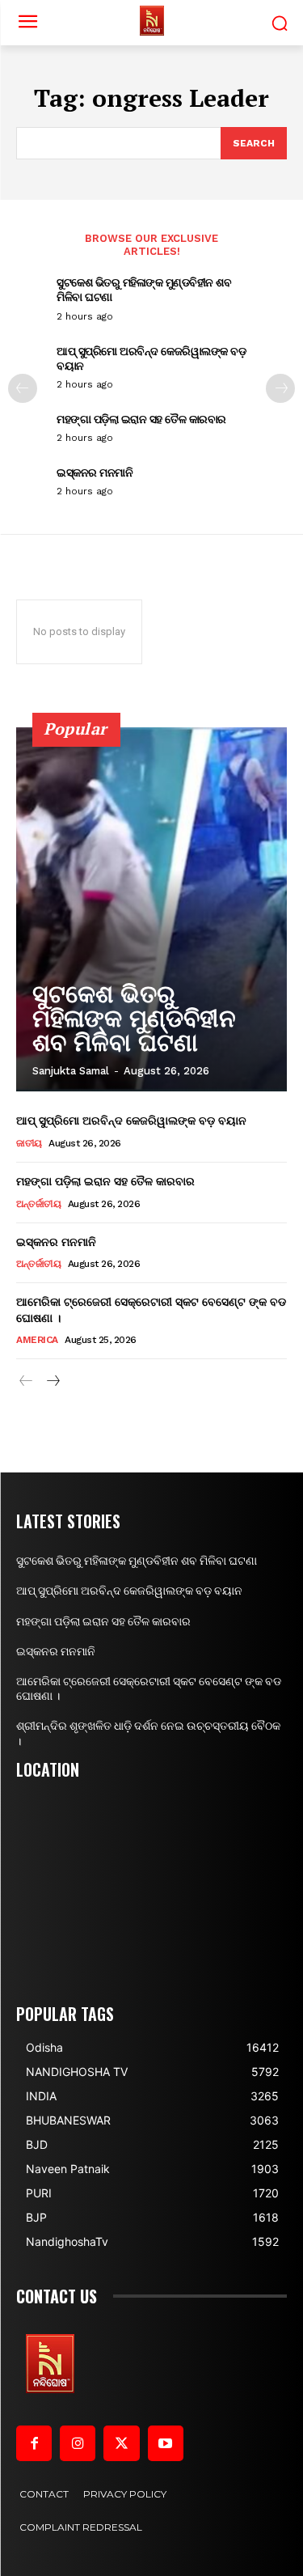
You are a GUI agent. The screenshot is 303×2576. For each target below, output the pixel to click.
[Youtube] (166, 2443)
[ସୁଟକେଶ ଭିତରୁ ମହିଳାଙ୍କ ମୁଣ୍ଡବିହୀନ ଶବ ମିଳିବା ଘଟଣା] (151, 909)
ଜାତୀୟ (29, 1143)
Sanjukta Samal (71, 1071)
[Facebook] (34, 2443)
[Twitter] (121, 2443)
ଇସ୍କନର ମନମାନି (95, 472)
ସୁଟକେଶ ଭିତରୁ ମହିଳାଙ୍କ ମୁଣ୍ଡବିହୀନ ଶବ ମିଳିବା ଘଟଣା (144, 289)
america (37, 1340)
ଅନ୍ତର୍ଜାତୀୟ (38, 1204)
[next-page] (280, 388)
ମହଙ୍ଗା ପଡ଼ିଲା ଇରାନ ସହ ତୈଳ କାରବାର (141, 419)
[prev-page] (23, 388)
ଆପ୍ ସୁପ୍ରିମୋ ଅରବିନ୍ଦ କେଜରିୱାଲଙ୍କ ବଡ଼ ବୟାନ (151, 358)
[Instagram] (78, 2443)
